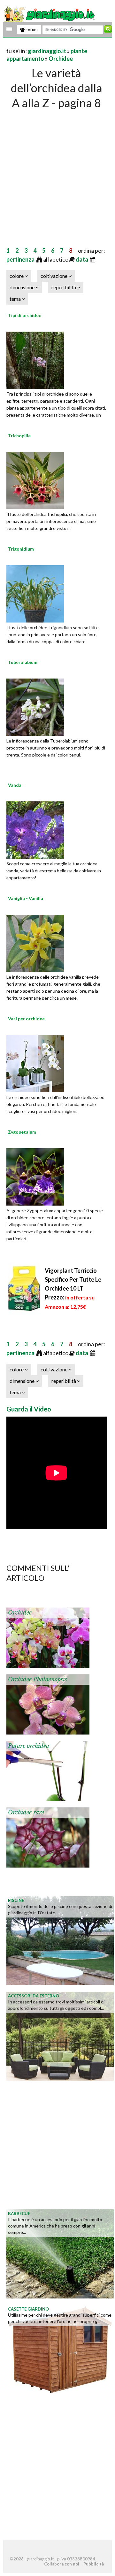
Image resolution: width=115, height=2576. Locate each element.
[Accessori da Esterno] (60, 2035)
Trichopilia (19, 436)
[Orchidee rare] (48, 1837)
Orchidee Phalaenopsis (38, 1679)
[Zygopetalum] (35, 1176)
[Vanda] (35, 829)
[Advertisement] (57, 171)
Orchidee (61, 59)
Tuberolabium (23, 662)
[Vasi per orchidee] (35, 1063)
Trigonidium (21, 549)
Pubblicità (94, 2564)
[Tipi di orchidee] (35, 360)
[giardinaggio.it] (50, 14)
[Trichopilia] (35, 480)
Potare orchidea (29, 1746)
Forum (31, 30)
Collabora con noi (62, 2564)
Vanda (15, 785)
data (82, 259)
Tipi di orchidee (25, 315)
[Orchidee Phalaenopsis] (48, 1704)
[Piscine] (60, 1940)
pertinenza (21, 259)
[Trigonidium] (35, 593)
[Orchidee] (48, 1637)
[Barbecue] (60, 2253)
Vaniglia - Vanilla (26, 898)
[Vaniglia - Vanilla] (35, 943)
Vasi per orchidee (26, 1019)
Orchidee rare (26, 1812)
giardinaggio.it (47, 51)
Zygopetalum (22, 1132)
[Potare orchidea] (48, 1770)
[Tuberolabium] (35, 707)
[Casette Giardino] (60, 2348)
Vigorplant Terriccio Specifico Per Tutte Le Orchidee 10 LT (73, 1288)
